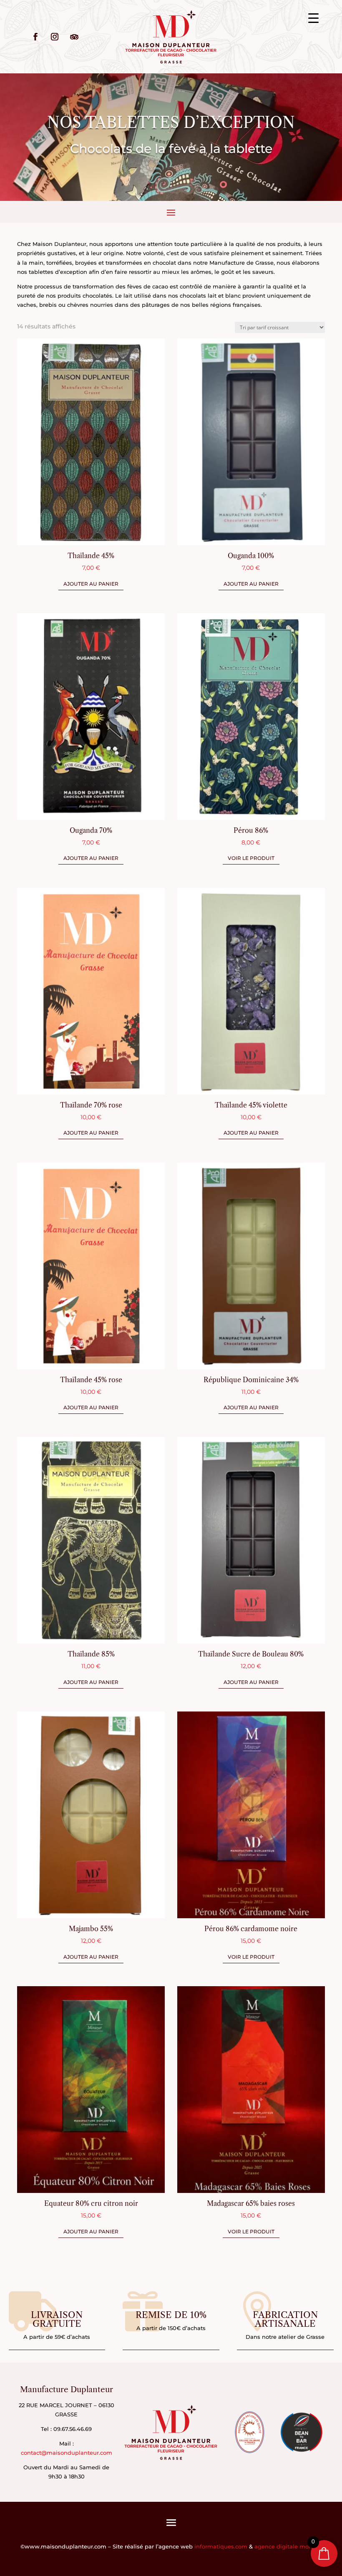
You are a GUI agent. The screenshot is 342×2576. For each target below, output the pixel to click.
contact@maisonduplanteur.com (67, 2453)
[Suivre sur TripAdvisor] (74, 37)
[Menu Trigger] (313, 18)
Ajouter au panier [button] (91, 584)
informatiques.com (221, 2546)
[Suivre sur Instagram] (55, 37)
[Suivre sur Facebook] (35, 37)
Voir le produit (251, 858)
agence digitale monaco (288, 2546)
